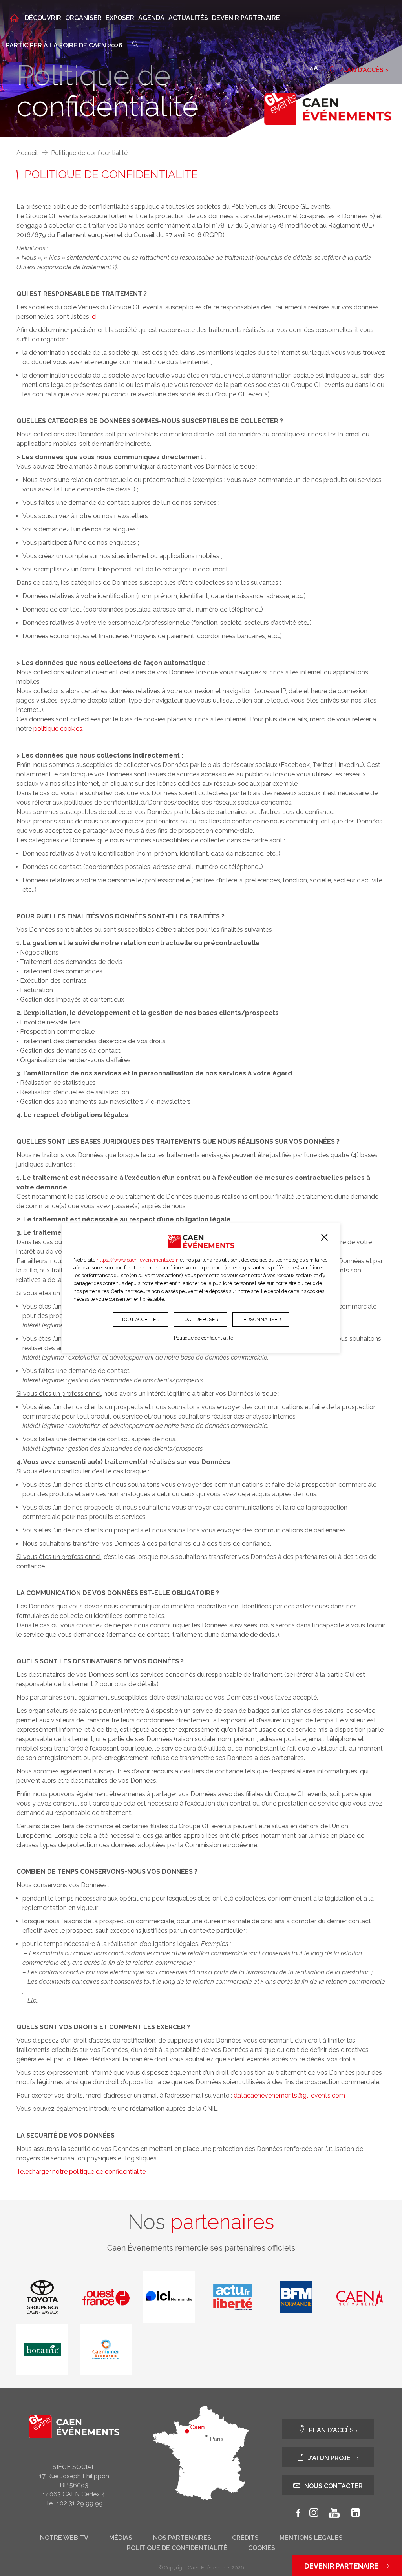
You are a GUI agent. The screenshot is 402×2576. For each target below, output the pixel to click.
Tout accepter (141, 1319)
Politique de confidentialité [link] (204, 1338)
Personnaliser (261, 1319)
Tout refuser (200, 1319)
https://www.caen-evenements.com (138, 1260)
